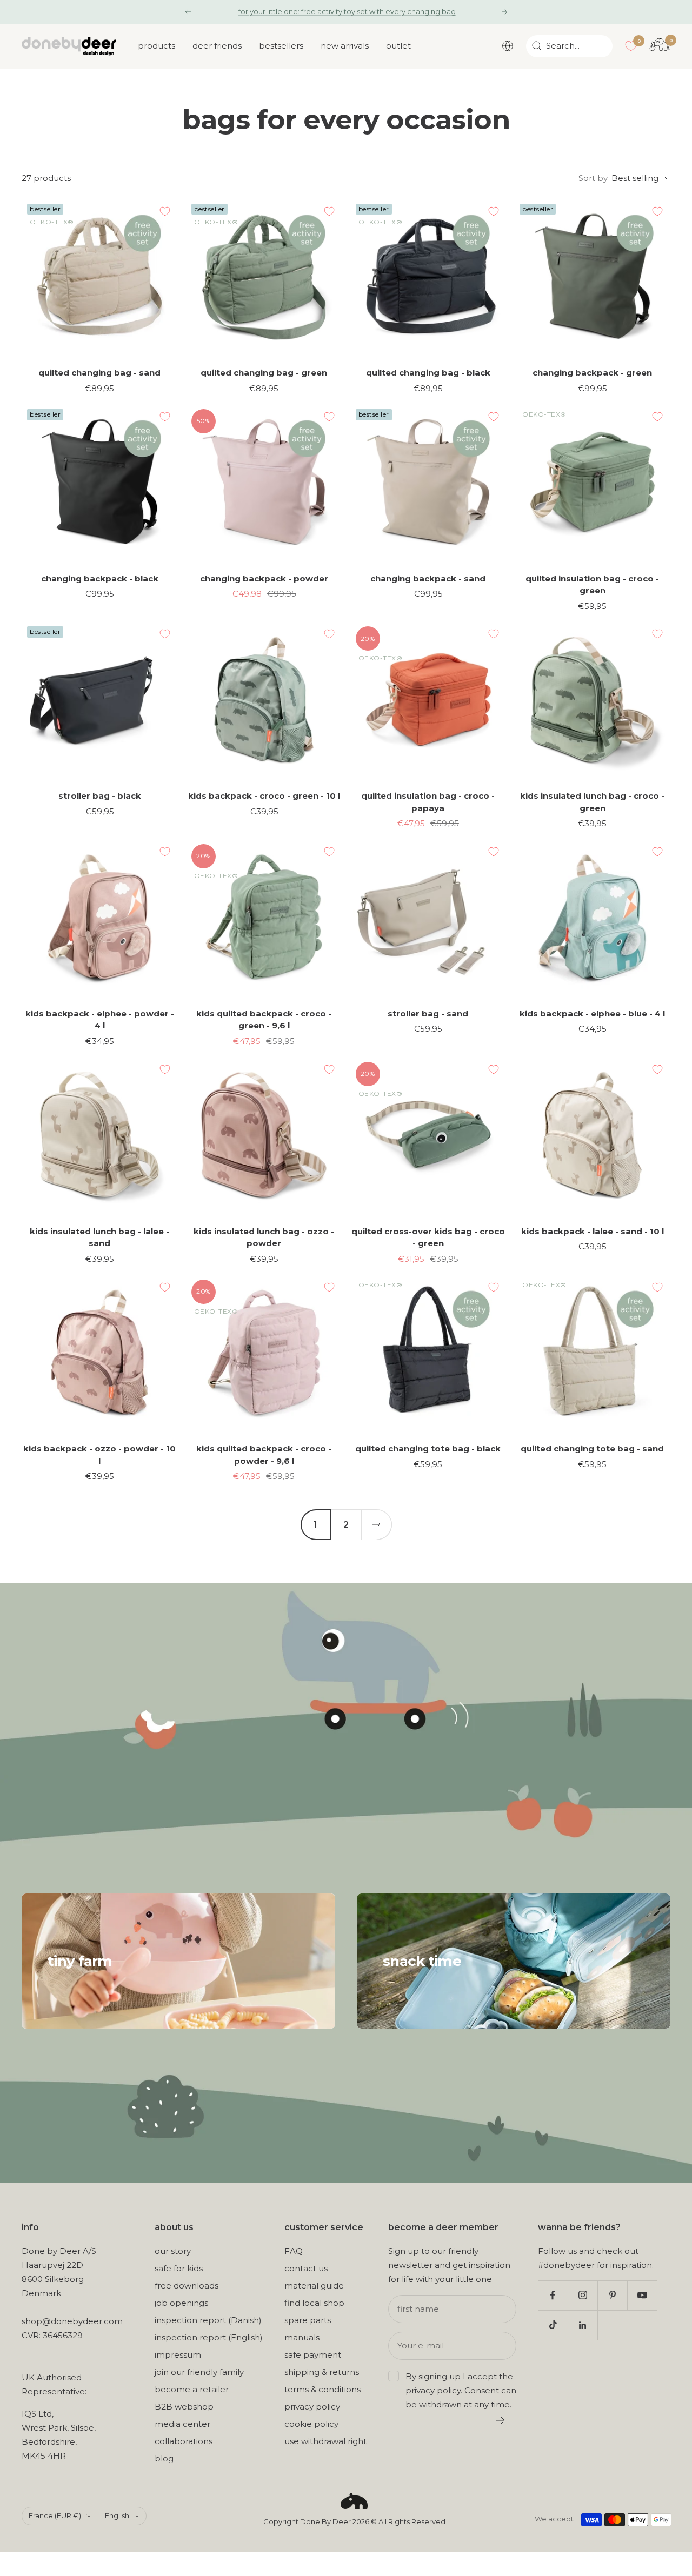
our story (173, 2251)
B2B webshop (184, 2407)
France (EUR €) (55, 2515)
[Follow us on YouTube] (642, 2295)
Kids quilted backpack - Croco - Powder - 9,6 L (264, 1455)
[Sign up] (501, 2420)
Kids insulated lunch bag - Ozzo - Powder (264, 1237)
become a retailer (192, 2389)
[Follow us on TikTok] (553, 2325)
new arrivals (345, 46)
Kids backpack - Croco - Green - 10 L (264, 796)
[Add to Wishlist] (165, 211)
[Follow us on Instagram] (583, 2295)
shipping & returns (322, 2372)
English (117, 2515)
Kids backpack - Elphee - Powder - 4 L (100, 1020)
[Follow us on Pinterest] (612, 2295)
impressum (178, 2355)
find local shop (314, 2303)
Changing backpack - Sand (428, 578)
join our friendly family (199, 2372)
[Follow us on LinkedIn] (583, 2325)
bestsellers (281, 46)
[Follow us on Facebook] (553, 2295)
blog (164, 2458)
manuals (302, 2337)
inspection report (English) (209, 2337)
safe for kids (179, 2268)
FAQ (294, 2251)
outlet (398, 46)
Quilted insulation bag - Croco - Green (592, 585)
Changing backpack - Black (100, 578)
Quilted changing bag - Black (428, 373)
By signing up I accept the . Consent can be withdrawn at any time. (461, 2390)
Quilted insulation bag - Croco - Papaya (428, 802)
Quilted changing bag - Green (264, 373)
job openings (181, 2303)
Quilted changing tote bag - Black (428, 1448)
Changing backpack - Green (592, 373)
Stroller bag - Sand (428, 1013)
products (157, 46)
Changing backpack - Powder (264, 578)
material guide (314, 2286)
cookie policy (311, 2424)
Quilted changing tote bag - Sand (592, 1448)
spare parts (308, 2320)
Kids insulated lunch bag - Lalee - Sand (99, 1237)
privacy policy (312, 2407)
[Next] (376, 1524)
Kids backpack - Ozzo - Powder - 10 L (99, 1455)
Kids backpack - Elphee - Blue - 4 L (592, 1013)
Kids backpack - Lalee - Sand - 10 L (593, 1231)
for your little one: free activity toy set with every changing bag (347, 11)
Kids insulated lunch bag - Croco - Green (592, 802)
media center (182, 2424)
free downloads (187, 2286)
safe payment (313, 2355)
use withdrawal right (325, 2441)
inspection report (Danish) (208, 2320)
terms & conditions (322, 2389)
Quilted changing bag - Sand (99, 373)
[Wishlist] (631, 46)
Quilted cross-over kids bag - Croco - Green (428, 1237)
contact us (306, 2268)
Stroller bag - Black (100, 796)
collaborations (184, 2441)
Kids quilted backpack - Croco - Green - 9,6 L (264, 1020)
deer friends (217, 46)
